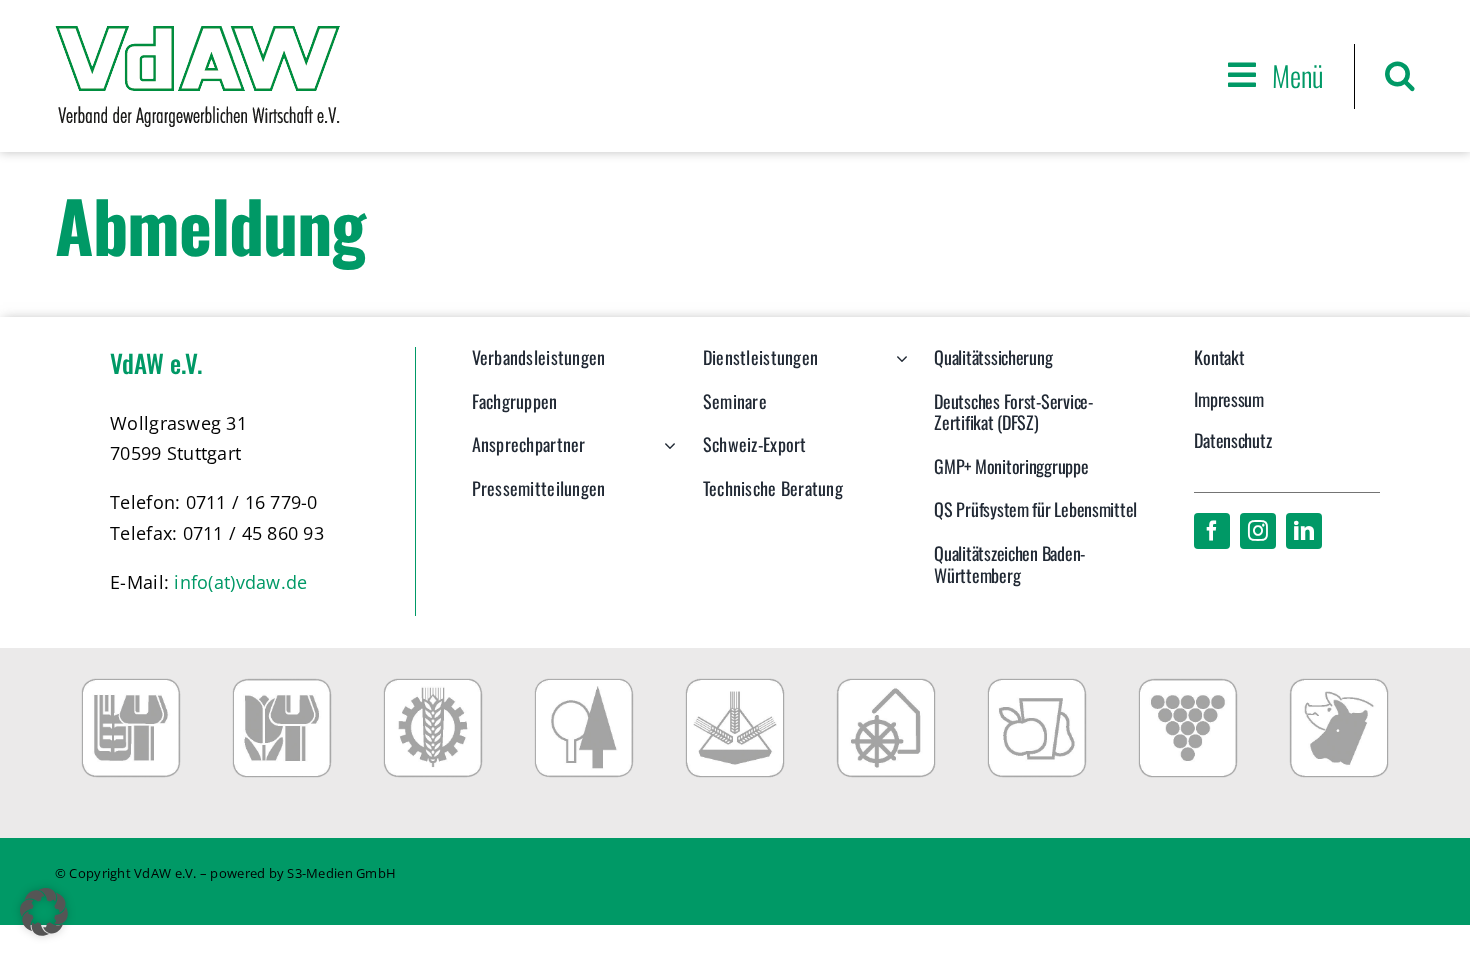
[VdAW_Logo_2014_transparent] (197, 35)
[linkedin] (1304, 531)
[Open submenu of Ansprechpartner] (665, 455)
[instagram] (1258, 531)
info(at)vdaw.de (240, 582)
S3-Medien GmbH (341, 873)
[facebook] (1212, 531)
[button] (1400, 75)
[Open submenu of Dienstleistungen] (897, 368)
